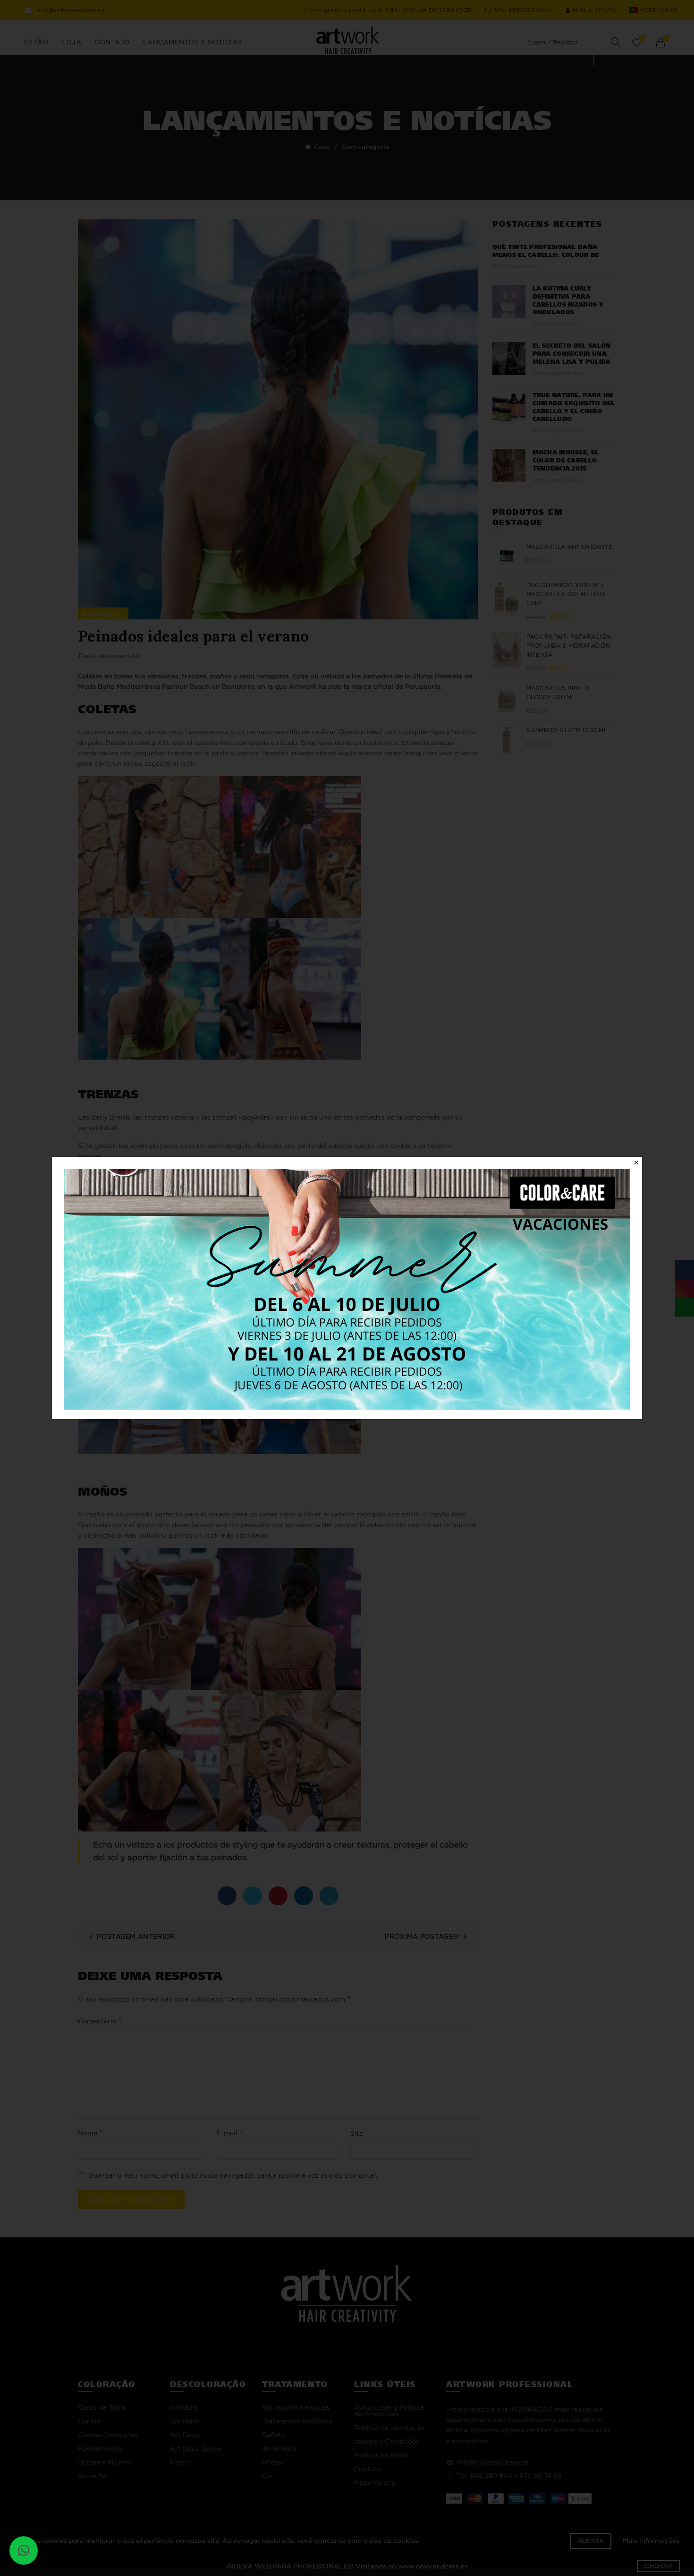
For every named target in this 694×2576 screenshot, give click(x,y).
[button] (24, 2550)
